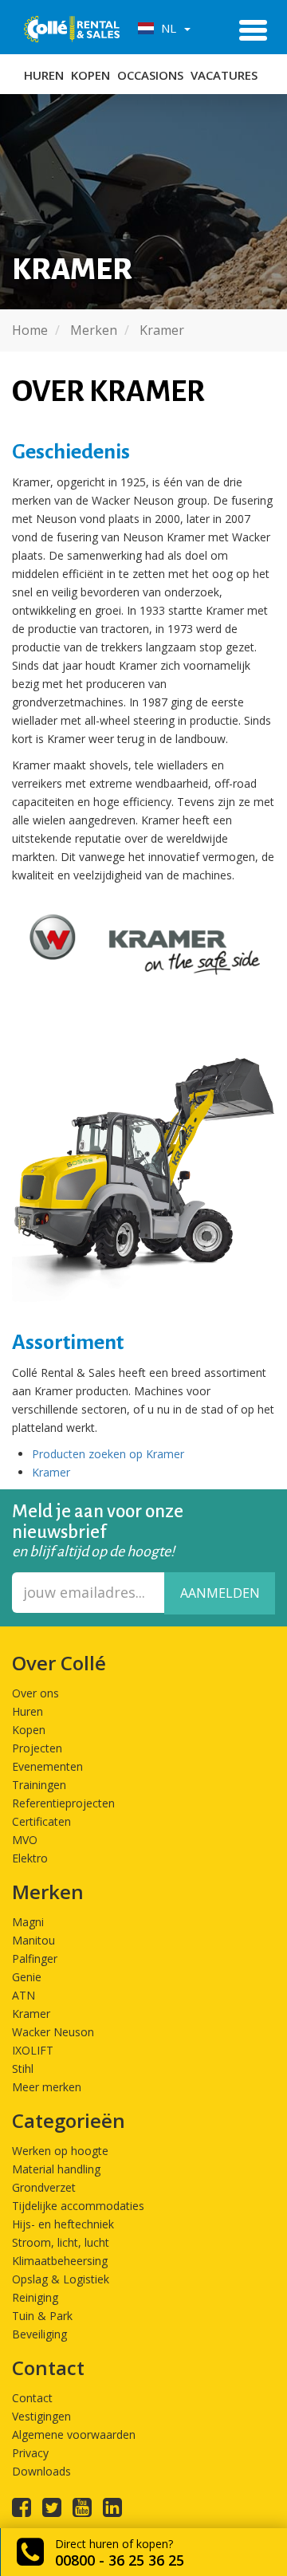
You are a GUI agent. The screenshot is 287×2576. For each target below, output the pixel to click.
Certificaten (41, 1821)
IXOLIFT (33, 2050)
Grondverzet (44, 2187)
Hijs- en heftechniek (63, 2224)
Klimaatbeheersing (60, 2261)
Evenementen (47, 1766)
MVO (25, 1840)
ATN (24, 1995)
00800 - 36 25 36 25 (120, 2560)
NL (167, 28)
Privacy (30, 2453)
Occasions (150, 75)
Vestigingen (41, 2416)
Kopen (90, 75)
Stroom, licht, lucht (61, 2242)
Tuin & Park (42, 2316)
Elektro (30, 1858)
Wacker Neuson (53, 2032)
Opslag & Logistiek (61, 2279)
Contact (32, 2398)
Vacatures (224, 75)
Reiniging (35, 2297)
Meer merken (47, 2087)
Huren (44, 75)
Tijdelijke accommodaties (78, 2206)
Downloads (41, 2471)
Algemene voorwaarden (74, 2434)
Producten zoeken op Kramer (108, 1454)
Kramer (51, 1472)
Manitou (33, 1940)
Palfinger (35, 1959)
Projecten (37, 1748)
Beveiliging (39, 2334)
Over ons (35, 1693)
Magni (28, 1922)
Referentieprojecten (63, 1803)
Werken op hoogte (60, 2151)
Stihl (23, 2069)
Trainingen (39, 1785)
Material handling (56, 2169)
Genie (27, 1977)
